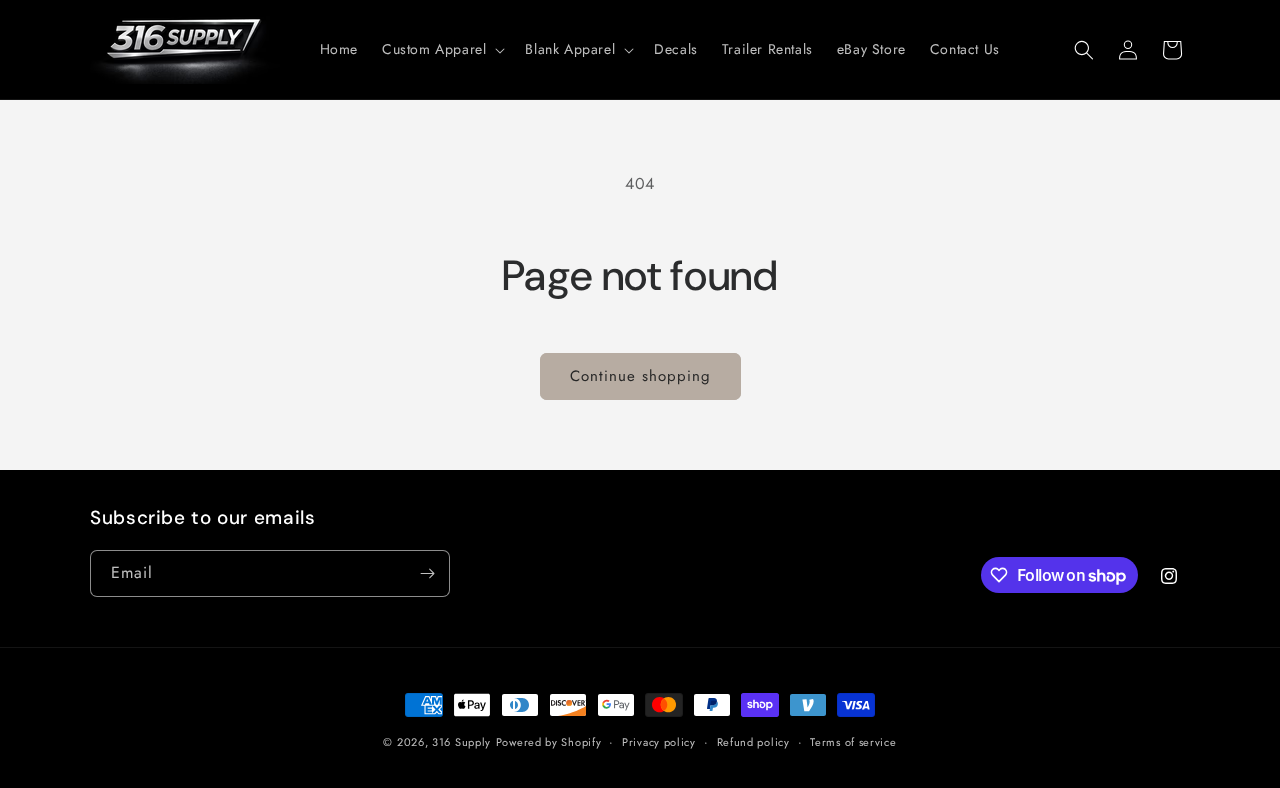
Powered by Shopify (549, 742)
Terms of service (853, 742)
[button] (441, 49)
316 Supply (461, 742)
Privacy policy (659, 742)
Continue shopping (640, 376)
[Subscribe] (427, 573)
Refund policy (753, 742)
